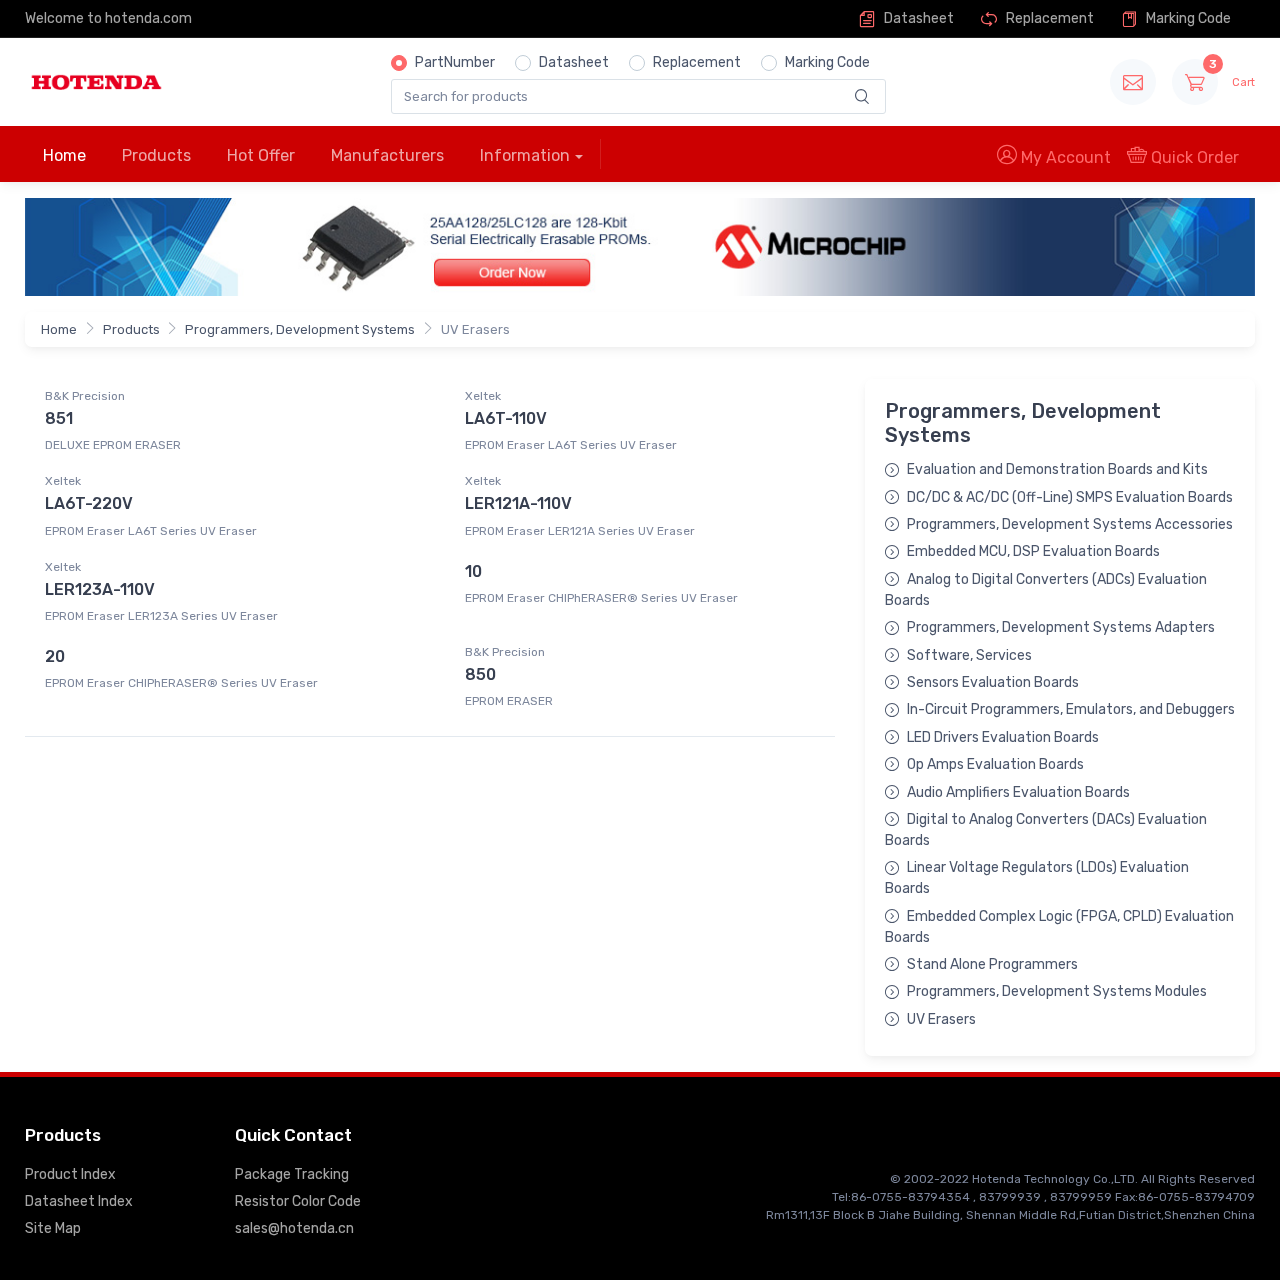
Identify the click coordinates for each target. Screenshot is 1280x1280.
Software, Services (969, 655)
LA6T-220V (89, 503)
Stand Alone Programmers (992, 964)
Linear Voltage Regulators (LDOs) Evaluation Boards (1037, 878)
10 (473, 571)
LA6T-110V (506, 418)
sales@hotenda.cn (294, 1228)
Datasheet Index (79, 1201)
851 (59, 418)
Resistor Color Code (298, 1201)
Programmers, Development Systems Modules (1057, 991)
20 (55, 656)
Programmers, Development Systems (300, 329)
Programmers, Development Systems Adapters (1061, 627)
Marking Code (1187, 18)
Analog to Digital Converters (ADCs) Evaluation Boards (1046, 590)
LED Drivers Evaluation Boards (1003, 737)
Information (525, 155)
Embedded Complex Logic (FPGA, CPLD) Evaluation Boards (1059, 927)
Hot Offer (261, 155)
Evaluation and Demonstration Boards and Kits (1057, 469)
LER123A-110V (100, 589)
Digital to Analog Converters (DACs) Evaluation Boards (1046, 830)
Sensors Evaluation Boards (993, 682)
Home (64, 155)
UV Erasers (941, 1019)
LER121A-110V (518, 503)
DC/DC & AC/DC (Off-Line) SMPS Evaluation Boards (1070, 497)
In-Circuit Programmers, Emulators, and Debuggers (1071, 709)
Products (156, 155)
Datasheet (917, 18)
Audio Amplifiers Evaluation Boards (1018, 792)
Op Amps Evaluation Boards (995, 764)
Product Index (70, 1174)
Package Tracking (292, 1174)
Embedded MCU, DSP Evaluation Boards (1033, 551)
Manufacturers (387, 155)
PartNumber (455, 62)
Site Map (53, 1228)
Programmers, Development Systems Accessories (1070, 524)
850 (480, 674)
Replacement (1048, 18)
